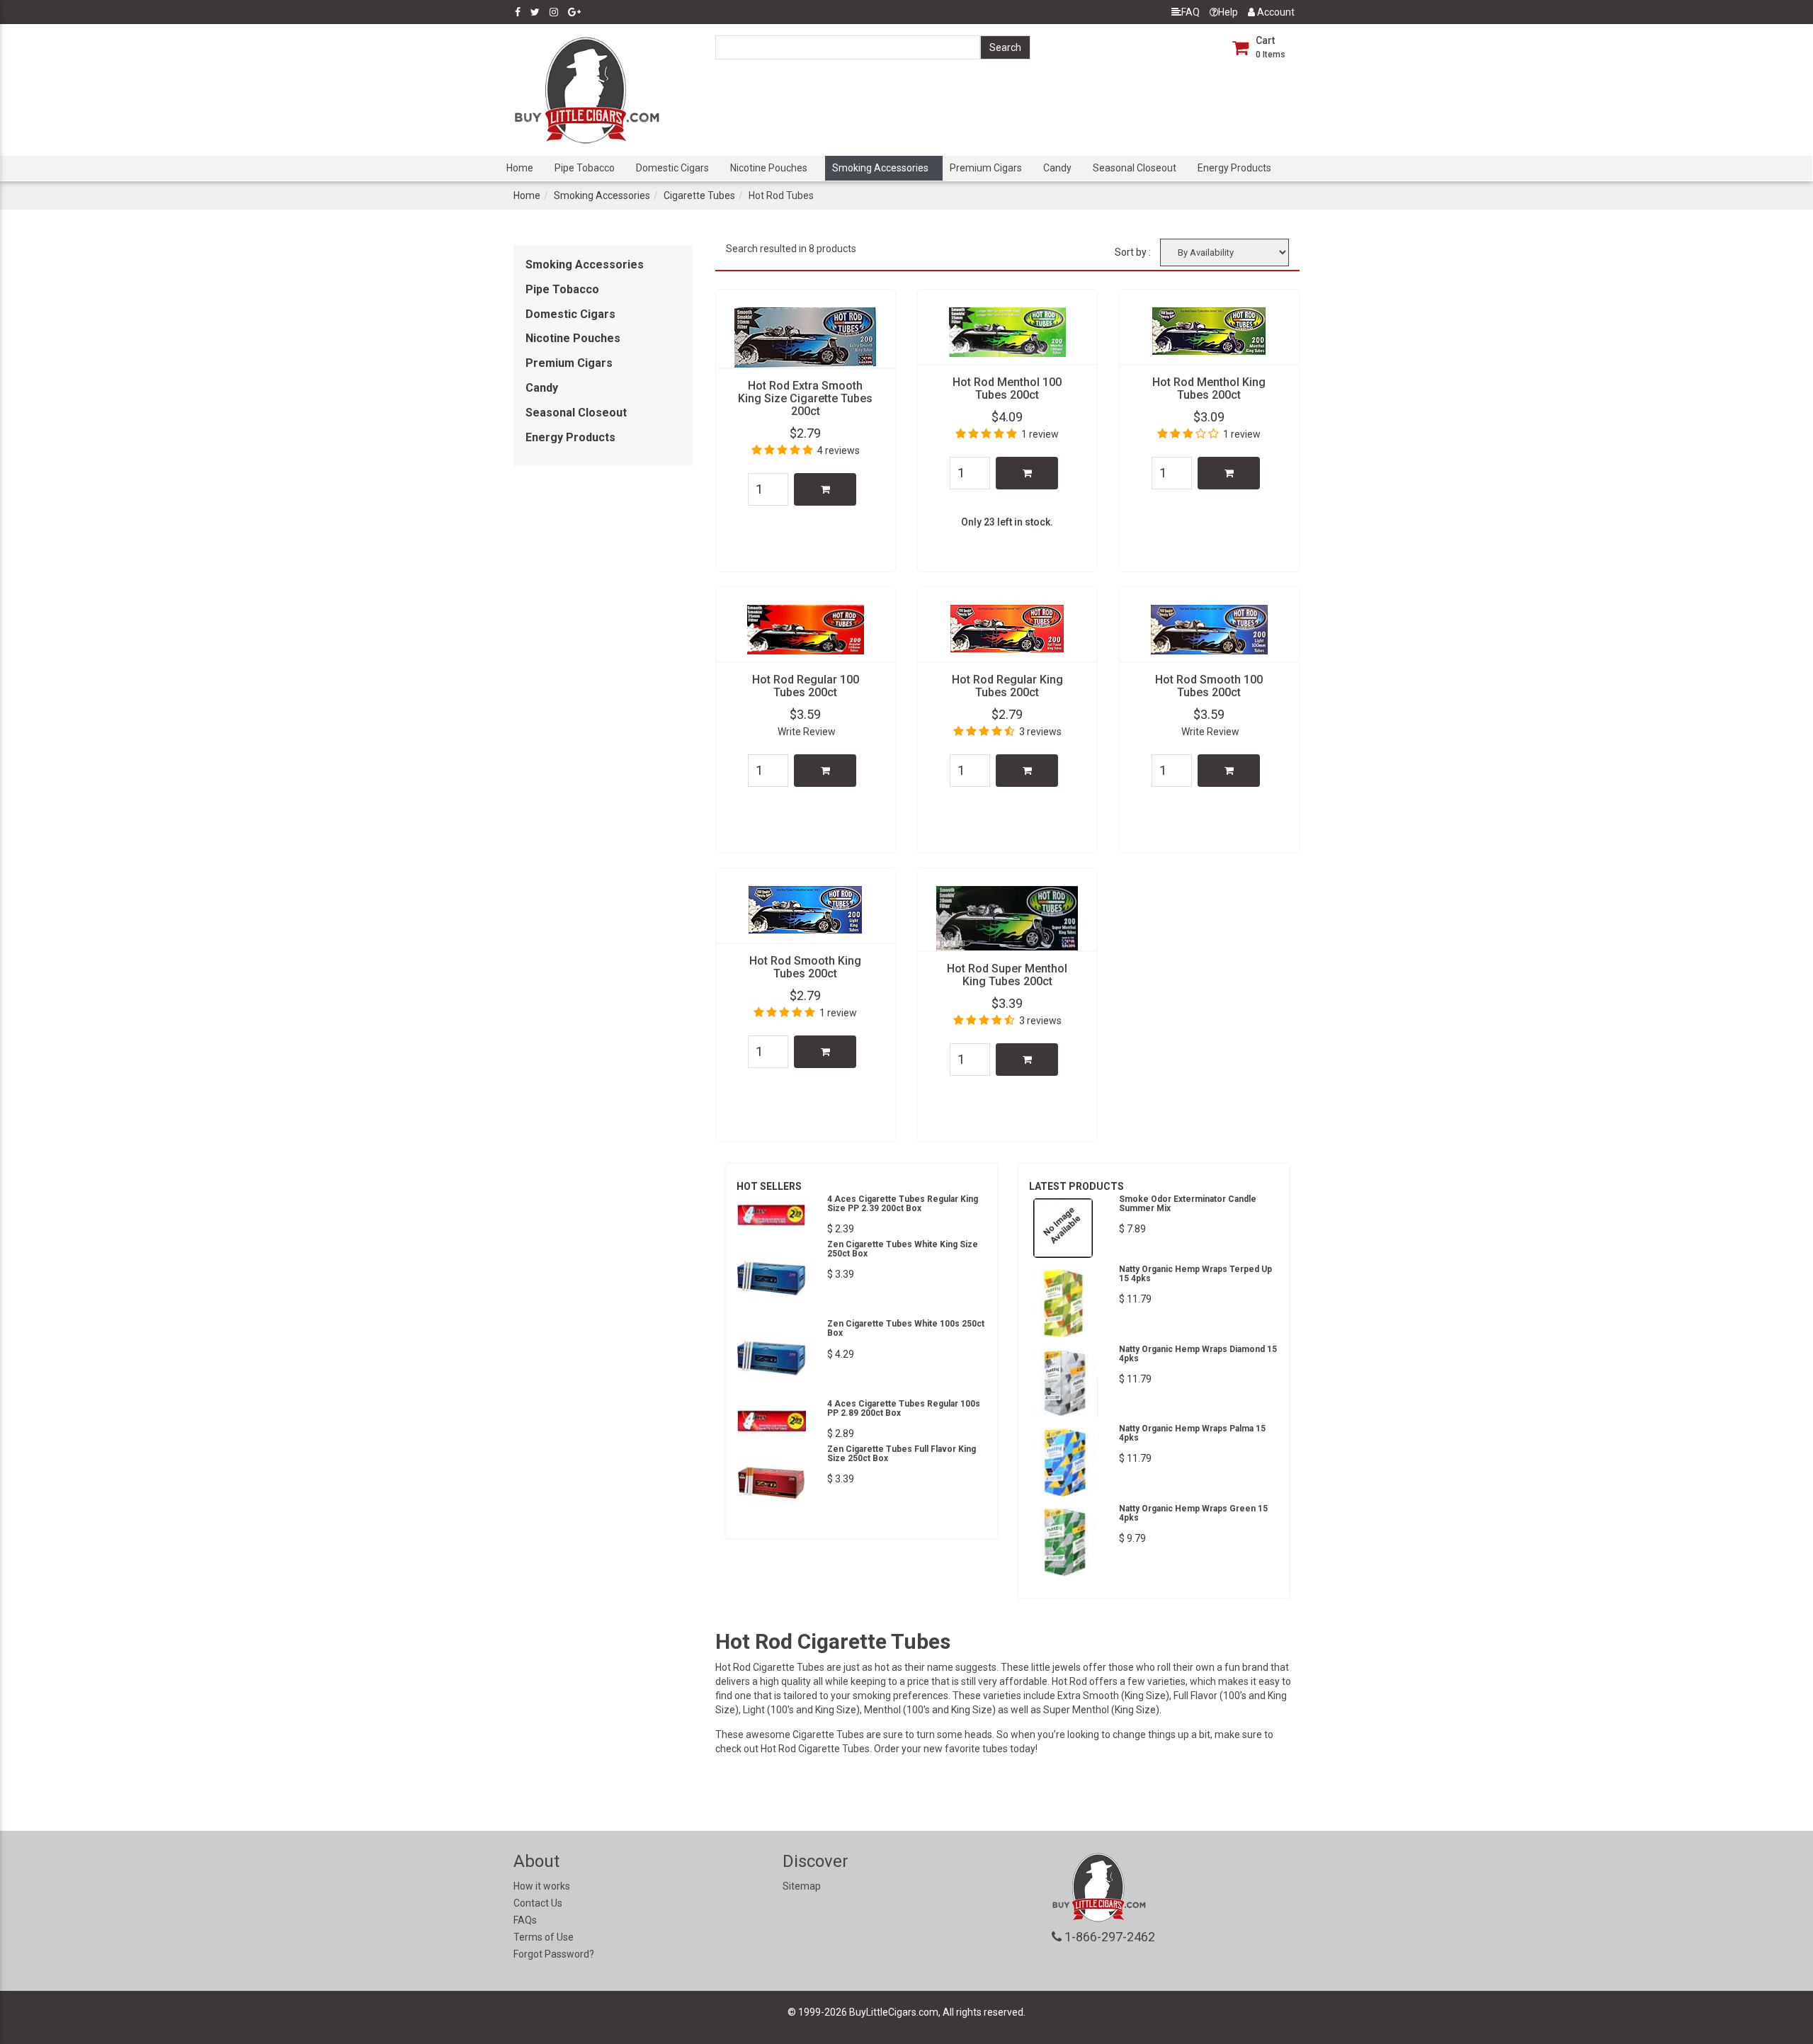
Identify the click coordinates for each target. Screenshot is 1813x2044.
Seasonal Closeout (1135, 168)
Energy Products (1234, 168)
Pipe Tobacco (585, 168)
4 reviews (839, 450)
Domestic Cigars (672, 168)
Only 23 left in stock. (1007, 522)
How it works (542, 1886)
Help (1228, 12)
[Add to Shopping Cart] (825, 489)
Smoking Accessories (880, 168)
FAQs (525, 1920)
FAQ (1190, 12)
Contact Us (538, 1903)
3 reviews (1040, 732)
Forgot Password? (554, 1954)
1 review (1040, 434)
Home (520, 168)
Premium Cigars (986, 168)
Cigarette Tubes (699, 195)
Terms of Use (544, 1937)
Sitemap (802, 1886)
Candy (1057, 168)
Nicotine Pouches (769, 168)
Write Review (807, 732)
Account (1275, 12)
